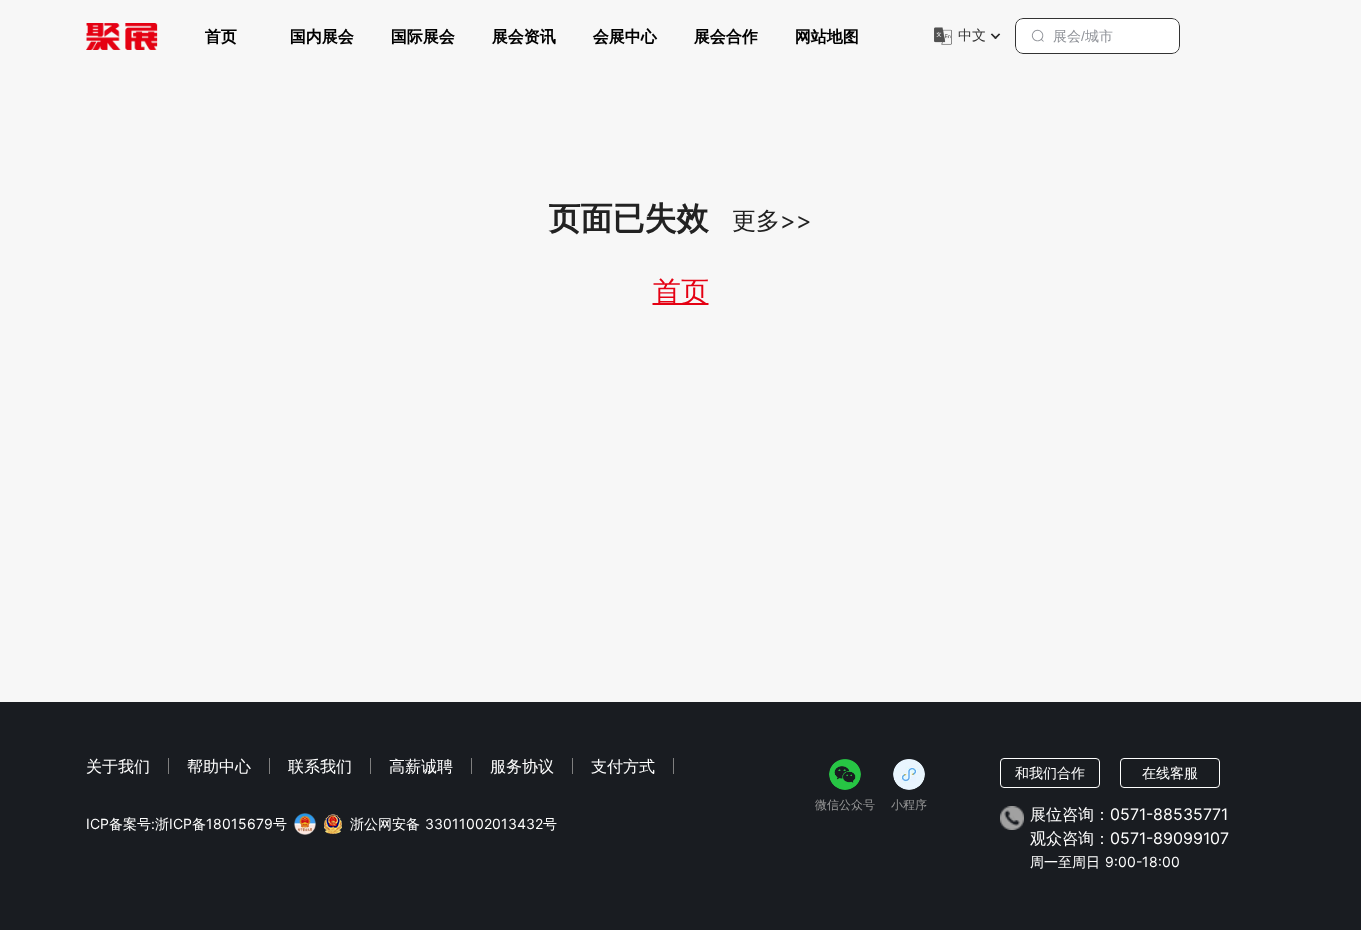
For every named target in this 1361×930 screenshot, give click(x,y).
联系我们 (320, 766)
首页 (221, 36)
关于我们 (118, 766)
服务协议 (522, 766)
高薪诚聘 (421, 766)
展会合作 (726, 36)
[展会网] (122, 36)
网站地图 (827, 36)
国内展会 (322, 36)
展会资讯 (524, 36)
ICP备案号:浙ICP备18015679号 (186, 824)
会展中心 (625, 36)
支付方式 (623, 766)
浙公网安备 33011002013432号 (453, 824)
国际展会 (423, 36)
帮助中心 (219, 766)
